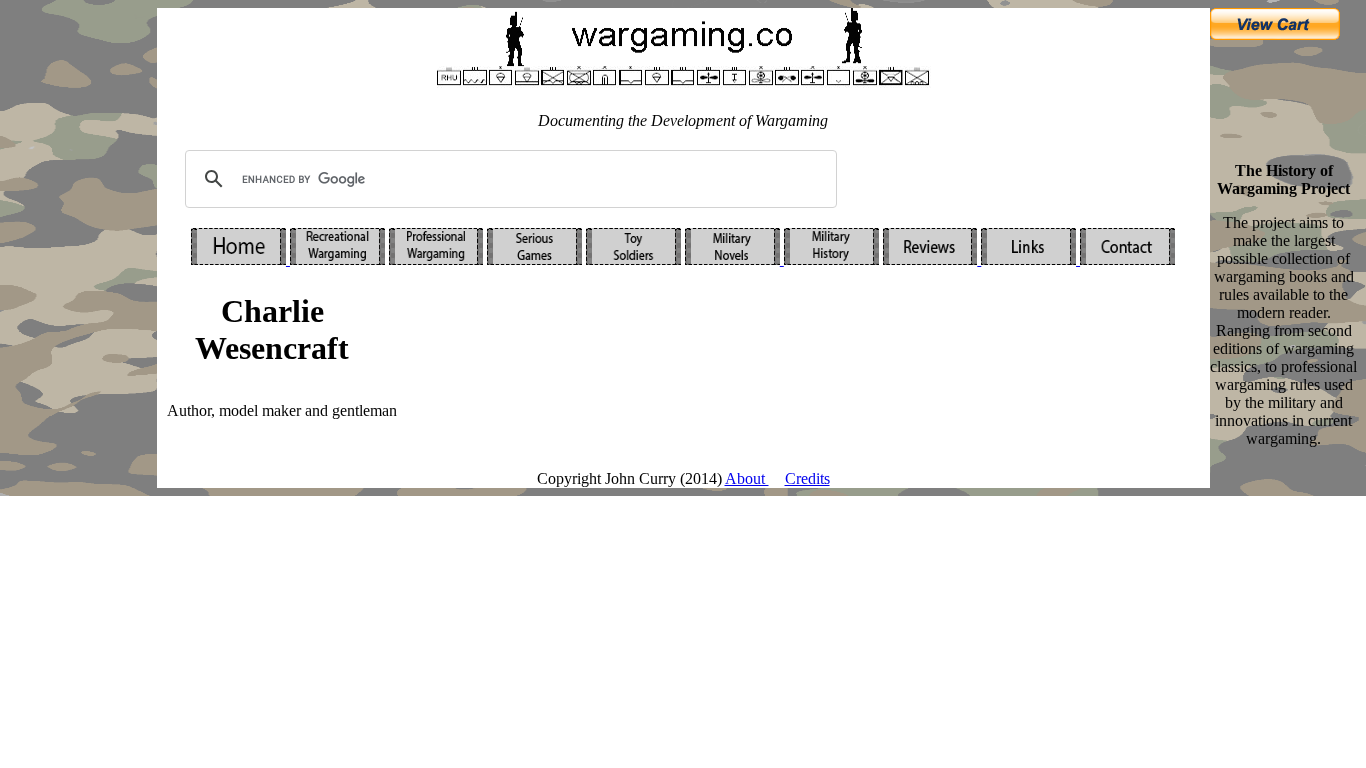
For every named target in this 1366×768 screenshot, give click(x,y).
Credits (807, 478)
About (747, 478)
